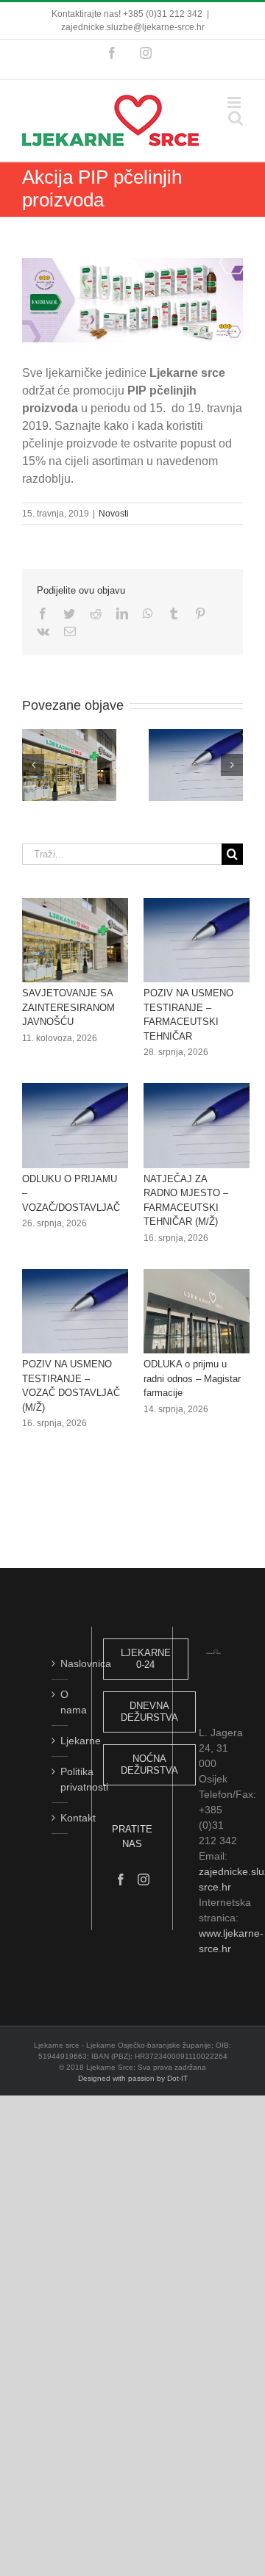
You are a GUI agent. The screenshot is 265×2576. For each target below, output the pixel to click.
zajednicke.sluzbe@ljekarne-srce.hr (133, 27)
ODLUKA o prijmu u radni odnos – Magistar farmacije (192, 1378)
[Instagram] (144, 1879)
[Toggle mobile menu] (235, 102)
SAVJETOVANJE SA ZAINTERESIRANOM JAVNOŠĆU (68, 1007)
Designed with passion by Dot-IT (133, 2078)
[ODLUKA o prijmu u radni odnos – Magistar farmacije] (197, 1312)
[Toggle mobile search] (236, 118)
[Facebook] (121, 1879)
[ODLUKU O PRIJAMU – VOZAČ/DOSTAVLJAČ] (75, 1126)
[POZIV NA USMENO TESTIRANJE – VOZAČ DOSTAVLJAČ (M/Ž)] (75, 1312)
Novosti (114, 514)
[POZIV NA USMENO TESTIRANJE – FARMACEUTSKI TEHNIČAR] (197, 940)
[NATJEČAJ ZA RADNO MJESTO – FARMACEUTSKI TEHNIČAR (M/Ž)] (197, 1126)
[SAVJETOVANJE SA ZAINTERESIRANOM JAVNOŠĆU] (75, 940)
